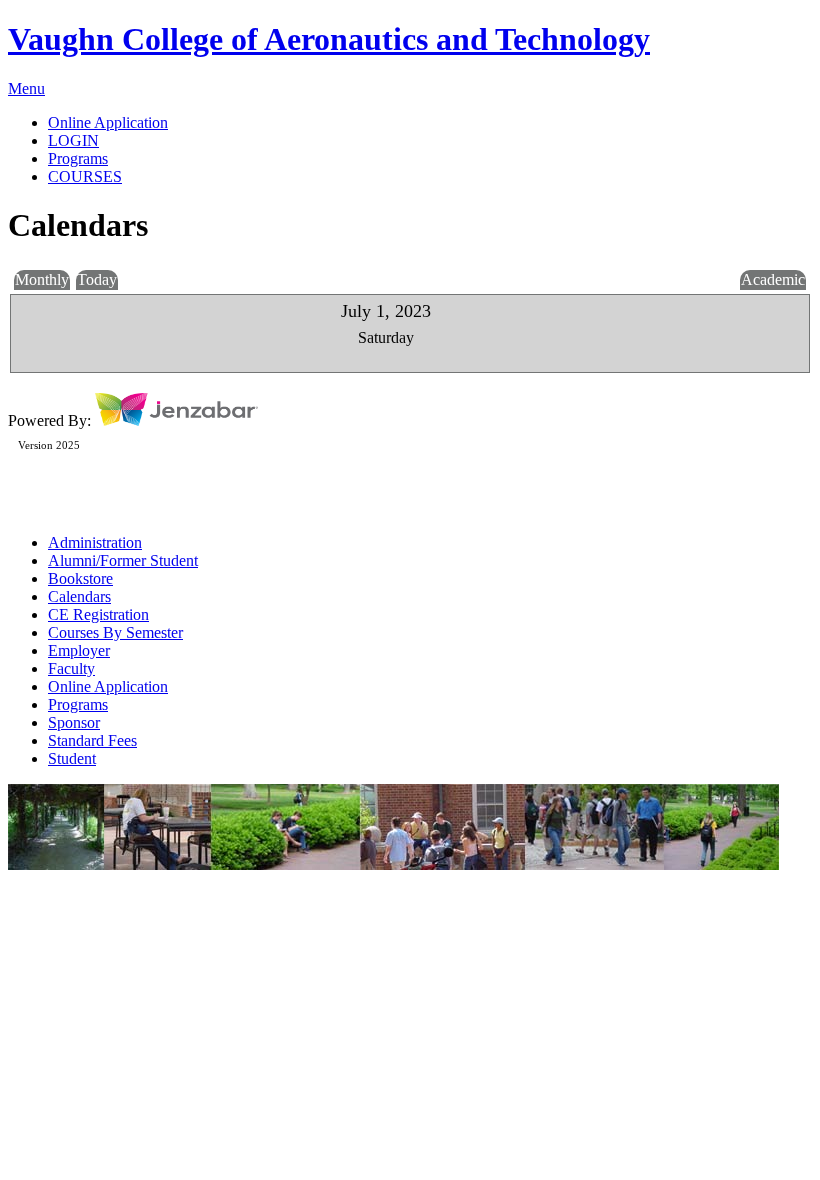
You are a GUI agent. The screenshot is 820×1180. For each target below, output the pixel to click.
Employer (79, 650)
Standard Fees (92, 740)
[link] (430, 123)
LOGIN (73, 140)
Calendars (79, 596)
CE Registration (98, 614)
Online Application (108, 686)
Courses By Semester (115, 632)
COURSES (85, 176)
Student (72, 758)
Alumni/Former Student (123, 560)
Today (97, 279)
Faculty (71, 668)
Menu (26, 88)
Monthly (42, 279)
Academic (773, 279)
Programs (78, 704)
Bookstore (80, 578)
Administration (95, 542)
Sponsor (74, 722)
